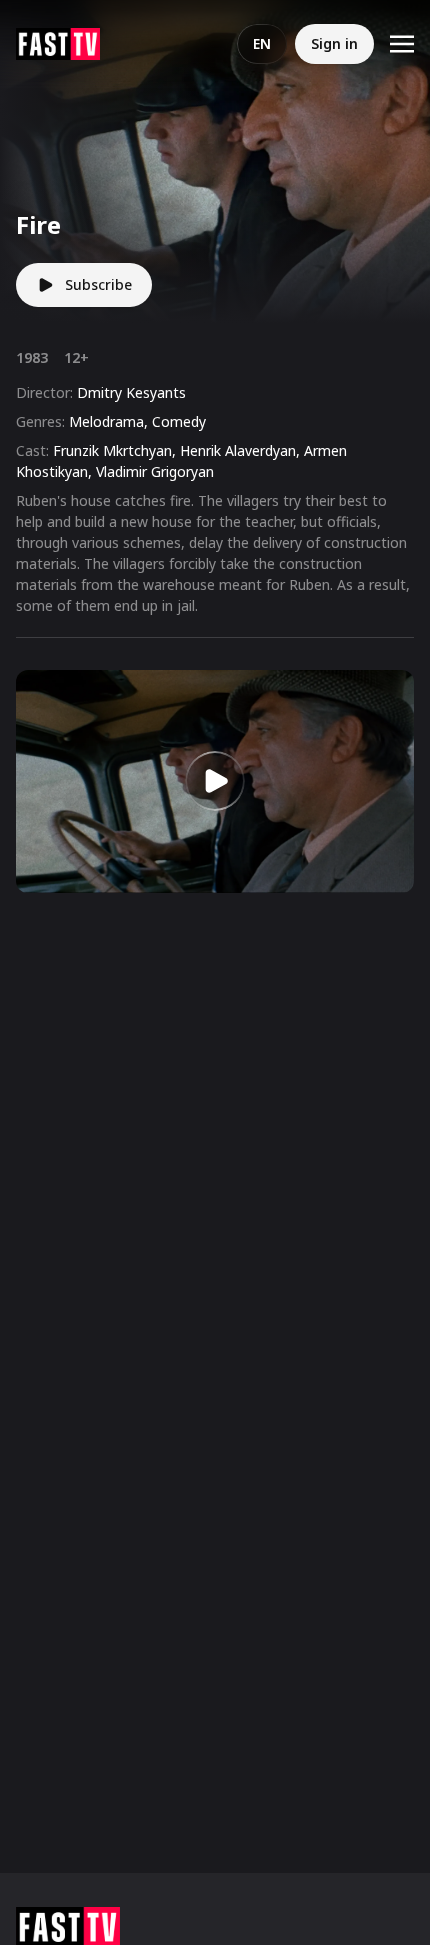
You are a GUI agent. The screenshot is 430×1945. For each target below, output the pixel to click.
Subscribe (98, 284)
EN (262, 43)
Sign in (334, 43)
